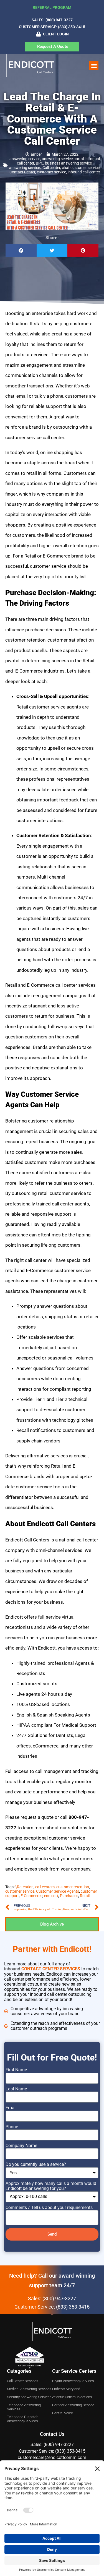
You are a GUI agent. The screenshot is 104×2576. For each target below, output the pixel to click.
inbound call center (84, 172)
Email (11, 2108)
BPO (40, 163)
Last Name (16, 2089)
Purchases (69, 1896)
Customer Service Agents (58, 1891)
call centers (45, 1887)
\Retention (24, 1887)
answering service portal (63, 159)
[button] (94, 65)
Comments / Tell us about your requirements (49, 2208)
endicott (51, 1896)
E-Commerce (31, 1896)
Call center (51, 168)
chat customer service (81, 168)
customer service (51, 172)
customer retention (73, 1887)
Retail (85, 1896)
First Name (16, 2070)
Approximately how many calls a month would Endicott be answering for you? (51, 2186)
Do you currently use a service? (36, 2165)
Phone (12, 2127)
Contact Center (22, 172)
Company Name (21, 2146)
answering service (25, 159)
